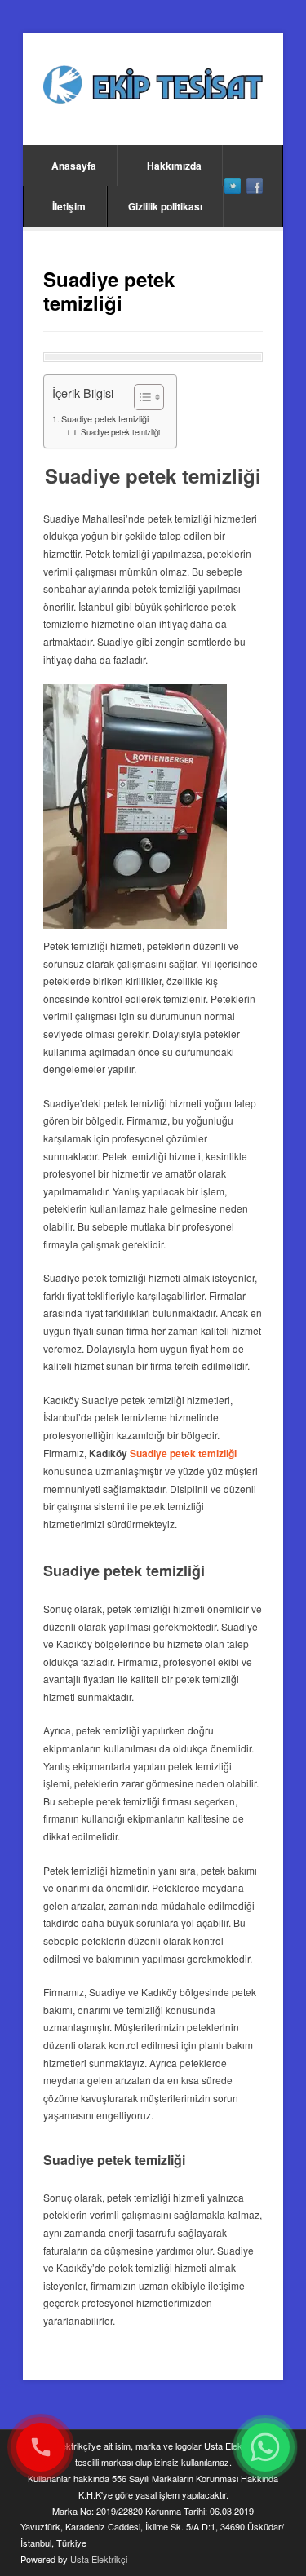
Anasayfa (74, 166)
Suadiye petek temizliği (105, 419)
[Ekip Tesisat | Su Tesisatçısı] (153, 86)
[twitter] (233, 186)
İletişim (69, 206)
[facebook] (255, 186)
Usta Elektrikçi (99, 2559)
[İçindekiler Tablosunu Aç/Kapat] (141, 397)
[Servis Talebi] (265, 2447)
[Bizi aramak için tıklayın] (41, 2447)
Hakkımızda (174, 166)
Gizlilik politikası (165, 206)
